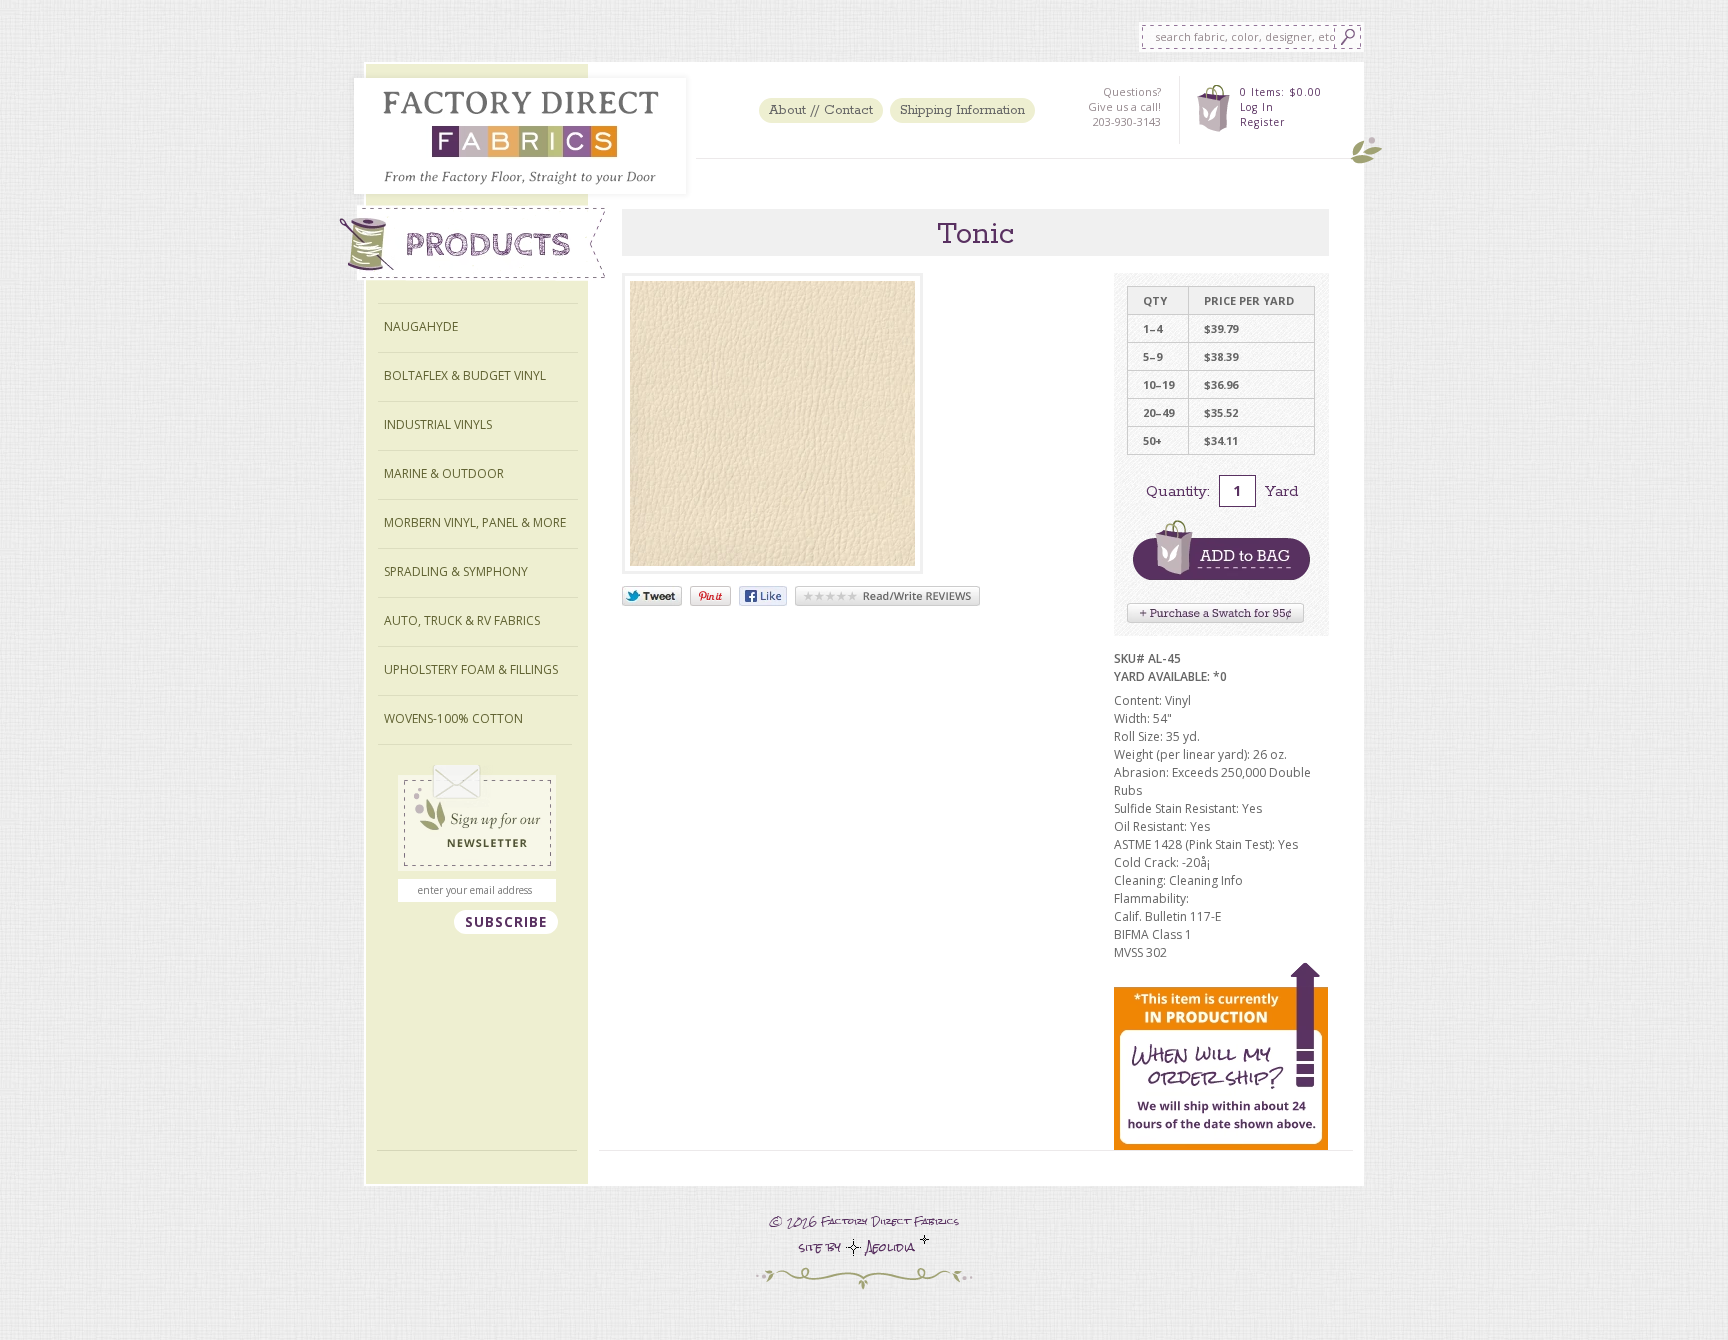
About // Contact (821, 110)
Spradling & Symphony (456, 571)
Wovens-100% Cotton (453, 718)
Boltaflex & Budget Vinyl (465, 375)
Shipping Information (962, 110)
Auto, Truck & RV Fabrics (462, 620)
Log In (1257, 107)
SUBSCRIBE (506, 922)
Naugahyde (421, 326)
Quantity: (1178, 491)
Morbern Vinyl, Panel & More (475, 522)
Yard (1281, 491)
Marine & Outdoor (444, 473)
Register (1262, 122)
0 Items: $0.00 (1281, 92)
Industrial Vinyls (438, 424)
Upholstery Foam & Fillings (471, 669)
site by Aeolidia (859, 1247)
